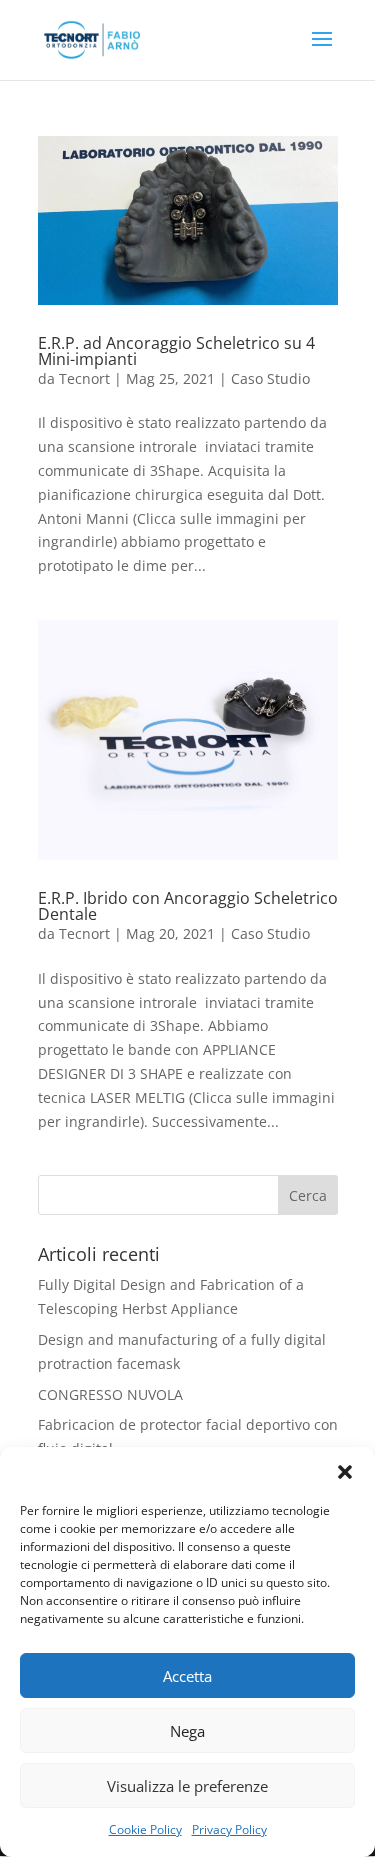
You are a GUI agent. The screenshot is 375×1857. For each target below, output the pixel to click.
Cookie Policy (145, 1829)
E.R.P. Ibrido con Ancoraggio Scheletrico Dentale (188, 906)
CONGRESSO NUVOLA (110, 1394)
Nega (187, 1731)
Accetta (187, 1676)
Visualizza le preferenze (187, 1786)
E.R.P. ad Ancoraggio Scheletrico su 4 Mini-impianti (176, 351)
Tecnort (84, 378)
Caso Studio (270, 378)
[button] (345, 1472)
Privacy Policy (229, 1829)
